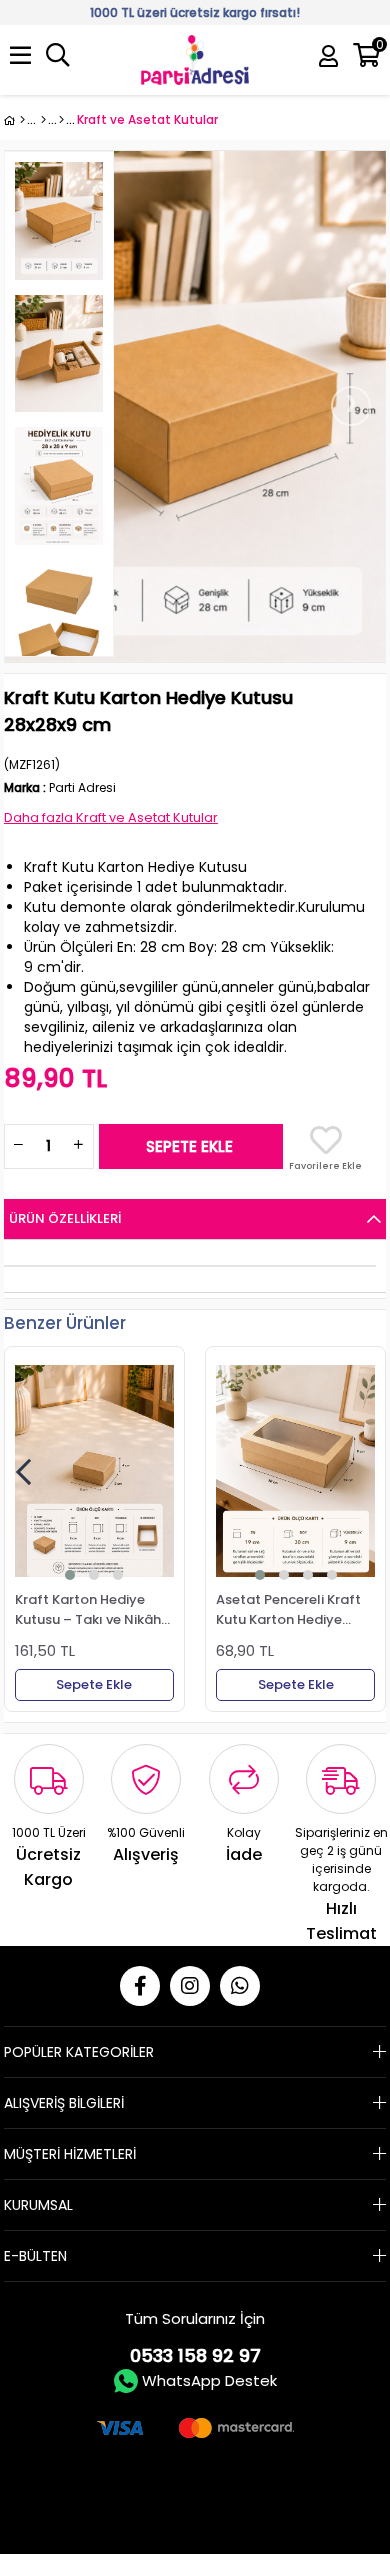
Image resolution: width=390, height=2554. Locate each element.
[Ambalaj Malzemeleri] (43, 120)
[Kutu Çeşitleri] (61, 120)
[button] (70, 1575)
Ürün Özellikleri (65, 1218)
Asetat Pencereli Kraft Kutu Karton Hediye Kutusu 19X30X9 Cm (288, 1609)
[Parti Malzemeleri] (14, 120)
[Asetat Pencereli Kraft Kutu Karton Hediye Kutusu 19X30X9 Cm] (295, 1471)
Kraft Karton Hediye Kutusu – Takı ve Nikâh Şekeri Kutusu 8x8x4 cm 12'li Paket (90, 1609)
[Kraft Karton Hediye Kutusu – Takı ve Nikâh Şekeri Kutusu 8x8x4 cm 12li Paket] (94, 1471)
